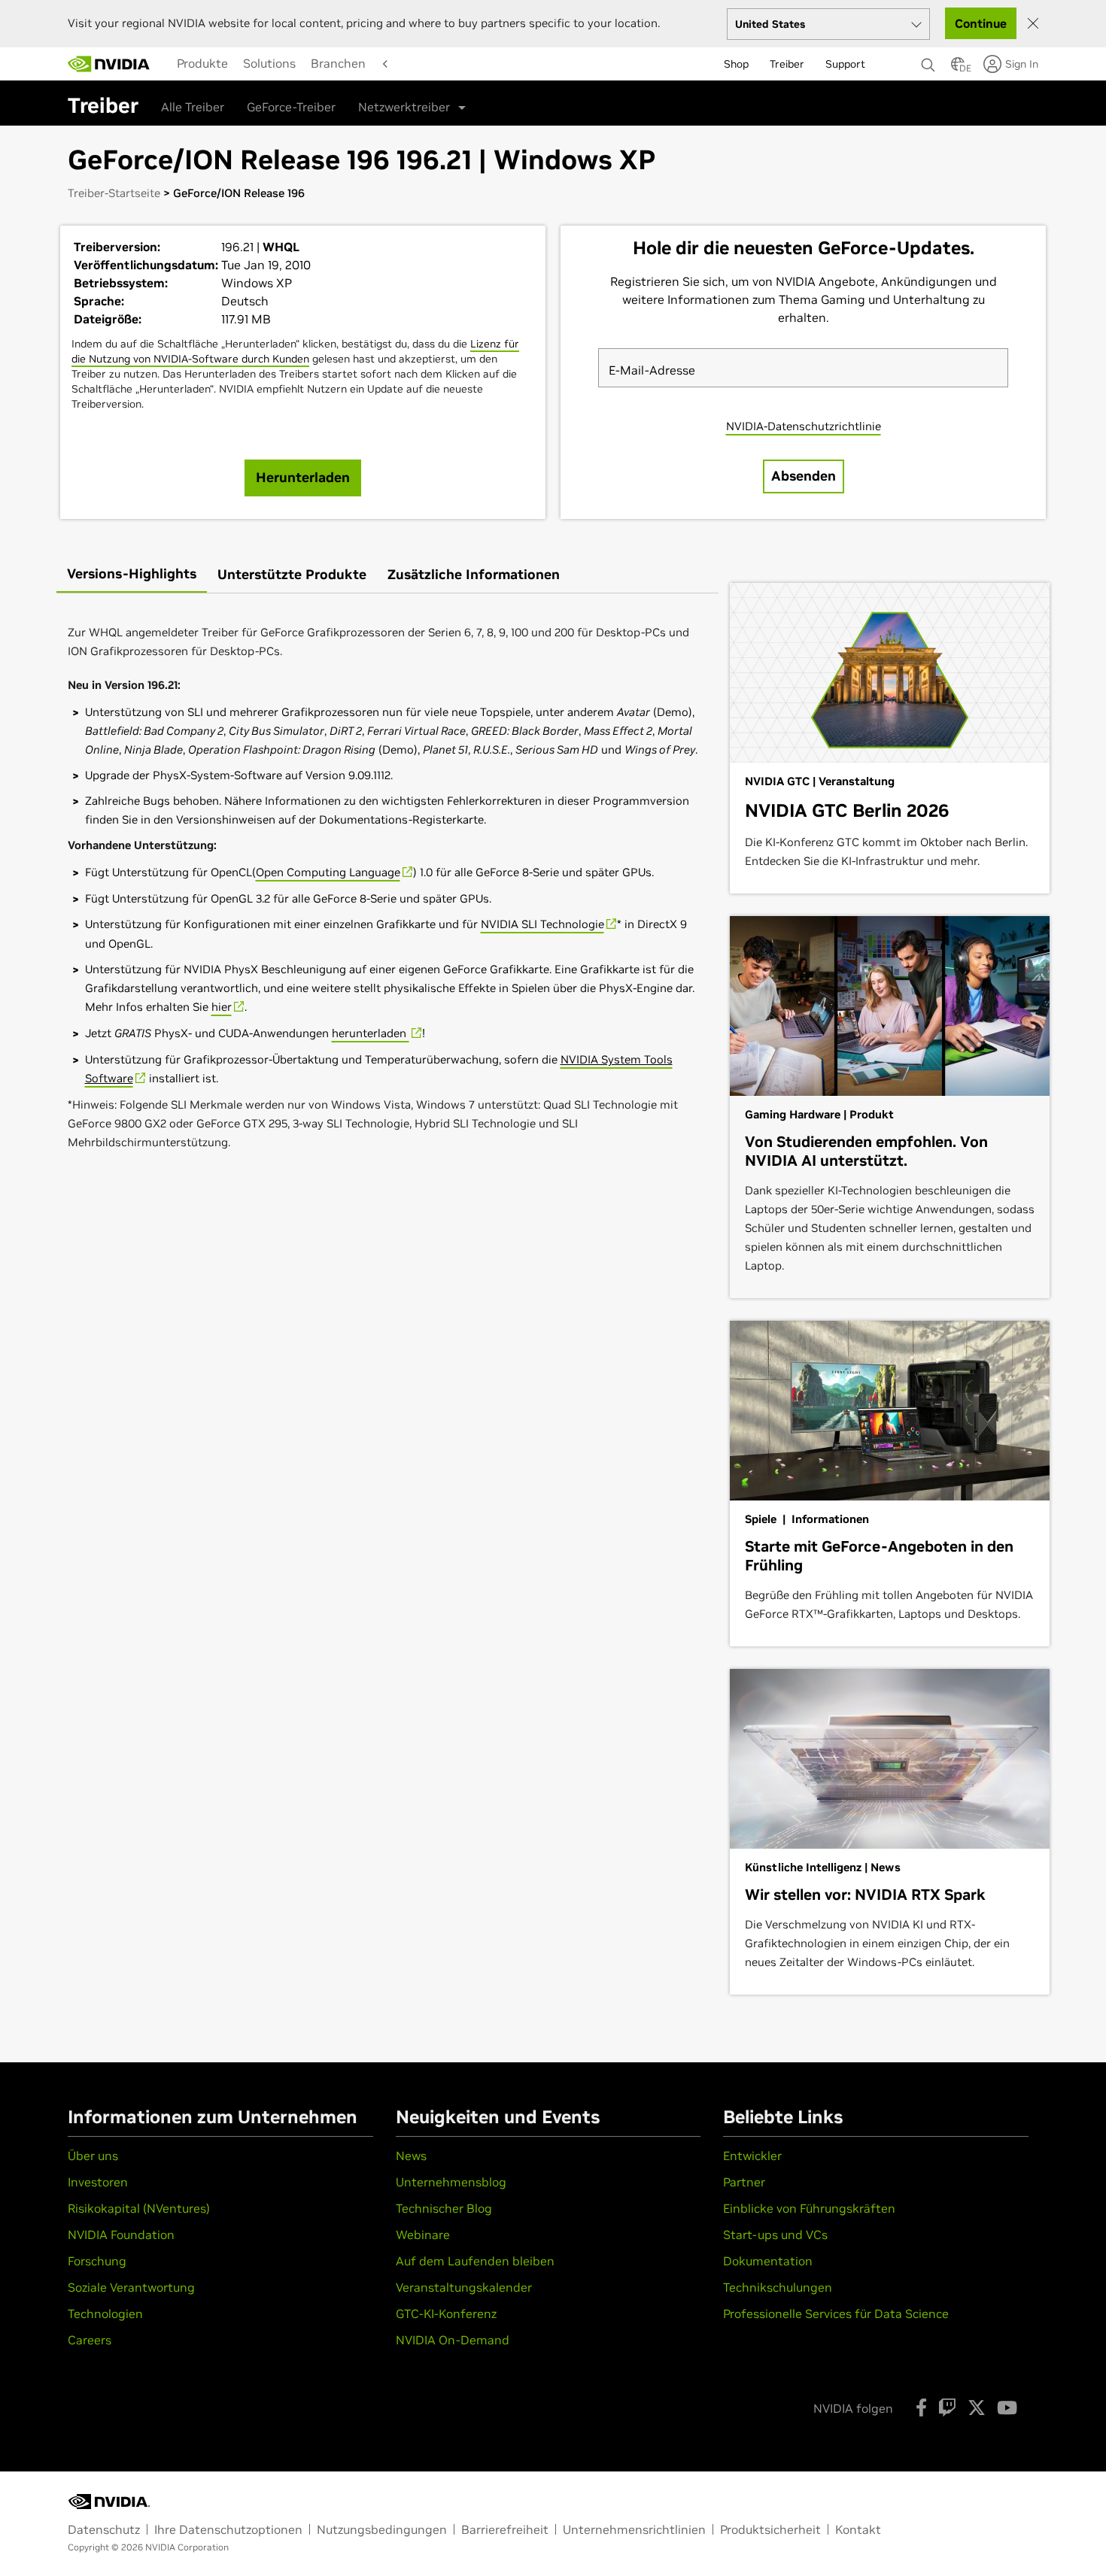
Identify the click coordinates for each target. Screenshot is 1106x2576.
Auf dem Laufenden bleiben (475, 2261)
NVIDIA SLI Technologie (542, 924)
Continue (981, 23)
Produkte (202, 63)
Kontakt (858, 2529)
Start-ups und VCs (775, 2235)
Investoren (98, 2182)
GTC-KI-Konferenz (446, 2314)
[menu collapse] (166, 64)
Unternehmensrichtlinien (634, 2529)
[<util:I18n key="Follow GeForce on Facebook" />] (921, 2408)
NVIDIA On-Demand (453, 2340)
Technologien (105, 2314)
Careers (90, 2340)
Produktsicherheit (770, 2529)
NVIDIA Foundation (121, 2235)
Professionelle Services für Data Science (836, 2314)
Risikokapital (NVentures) (139, 2208)
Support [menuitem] (845, 64)
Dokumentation (768, 2261)
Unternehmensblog (451, 2182)
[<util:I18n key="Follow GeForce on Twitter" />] (977, 2408)
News (411, 2156)
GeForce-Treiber (291, 107)
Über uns (93, 2156)
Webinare (423, 2235)
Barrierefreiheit (505, 2529)
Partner (744, 2182)
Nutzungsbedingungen (382, 2529)
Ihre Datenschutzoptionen (228, 2529)
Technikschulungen (778, 2287)
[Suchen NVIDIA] (928, 61)
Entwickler (752, 2156)
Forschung (97, 2261)
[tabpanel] (387, 888)
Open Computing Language (328, 872)
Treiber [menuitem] (787, 64)
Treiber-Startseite (114, 193)
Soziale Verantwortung (131, 2287)
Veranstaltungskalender (464, 2287)
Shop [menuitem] (736, 64)
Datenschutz (104, 2529)
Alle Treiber (193, 107)
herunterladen (371, 1033)
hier (222, 1007)
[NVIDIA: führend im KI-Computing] (109, 64)
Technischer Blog (444, 2208)
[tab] (132, 575)
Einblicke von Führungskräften (809, 2208)
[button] (958, 68)
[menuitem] (202, 63)
